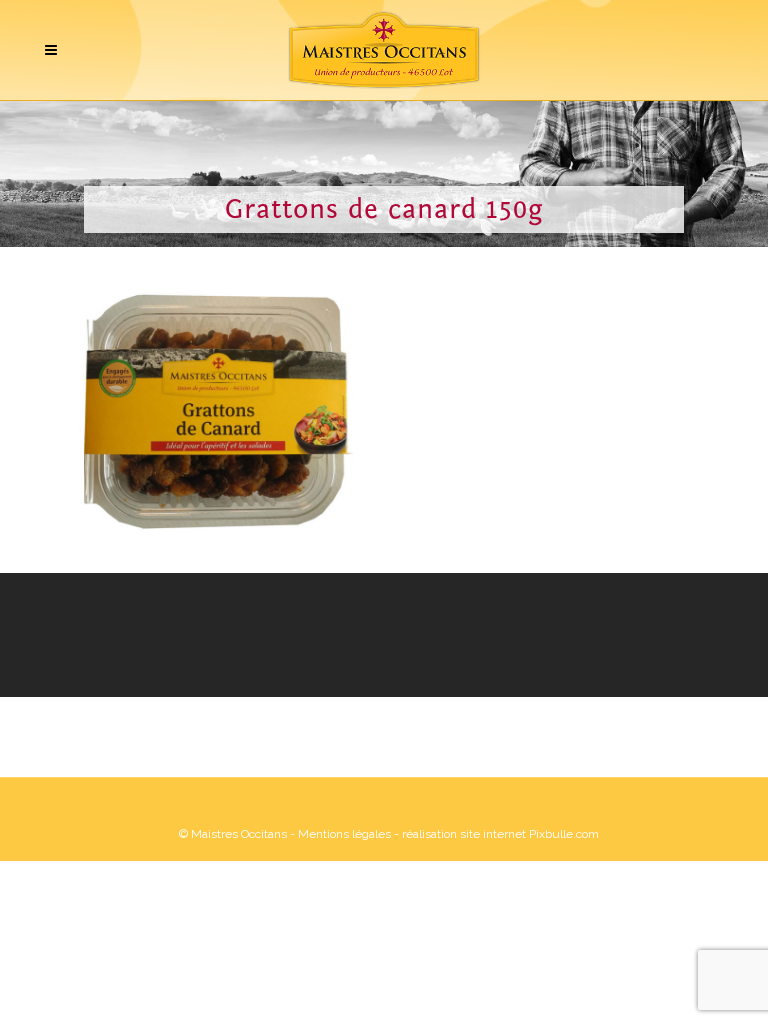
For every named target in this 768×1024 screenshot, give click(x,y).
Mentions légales (344, 834)
